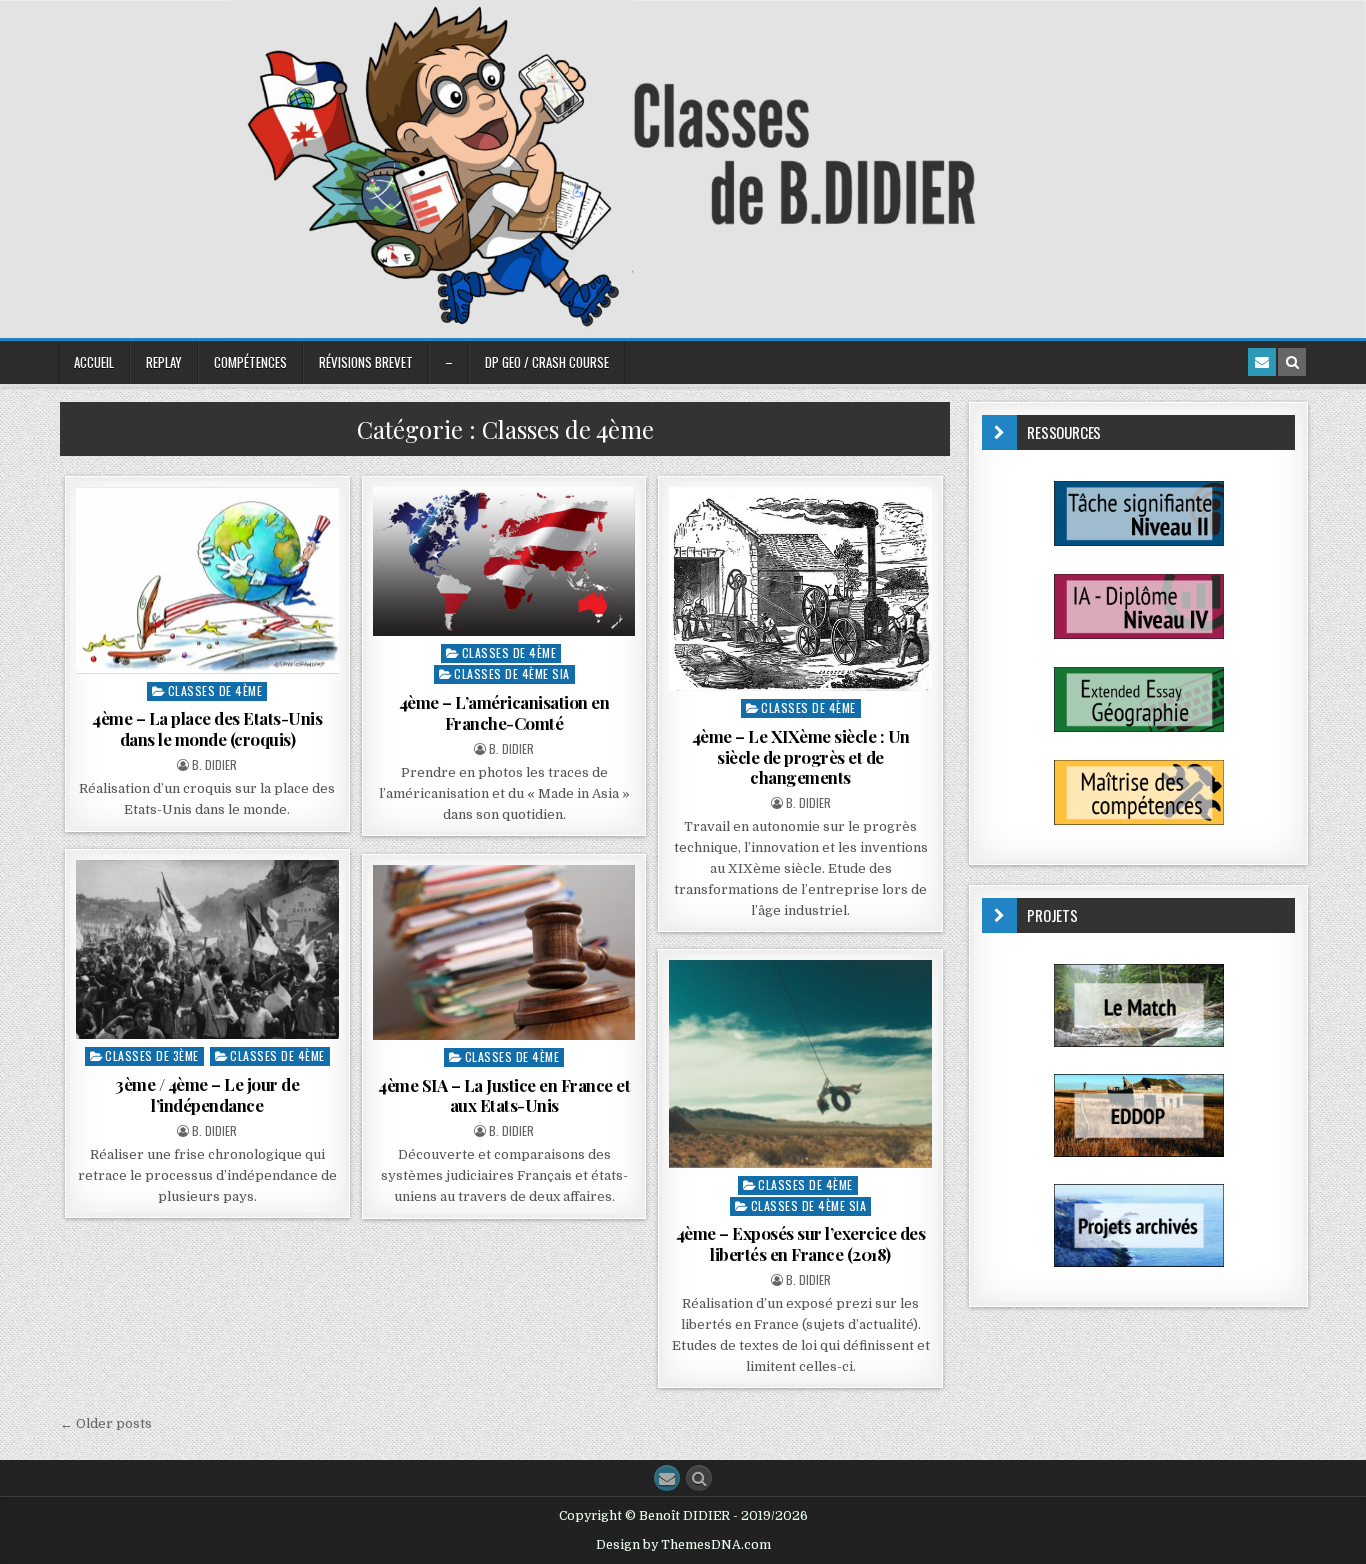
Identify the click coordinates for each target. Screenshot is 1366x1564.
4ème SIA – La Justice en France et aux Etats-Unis (504, 1095)
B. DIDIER (214, 765)
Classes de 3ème (152, 1055)
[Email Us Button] (667, 1478)
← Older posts (106, 1423)
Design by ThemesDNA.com (683, 1545)
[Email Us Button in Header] (1262, 362)
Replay (164, 362)
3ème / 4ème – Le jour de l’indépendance (207, 1094)
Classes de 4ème (215, 690)
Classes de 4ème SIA (512, 673)
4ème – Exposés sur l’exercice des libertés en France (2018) (801, 1243)
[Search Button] (699, 1478)
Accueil (94, 362)
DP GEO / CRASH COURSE (547, 362)
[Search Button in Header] (1292, 362)
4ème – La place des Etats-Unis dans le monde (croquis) (207, 728)
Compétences (250, 362)
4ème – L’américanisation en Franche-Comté (504, 712)
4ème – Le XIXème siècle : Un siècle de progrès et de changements (801, 756)
